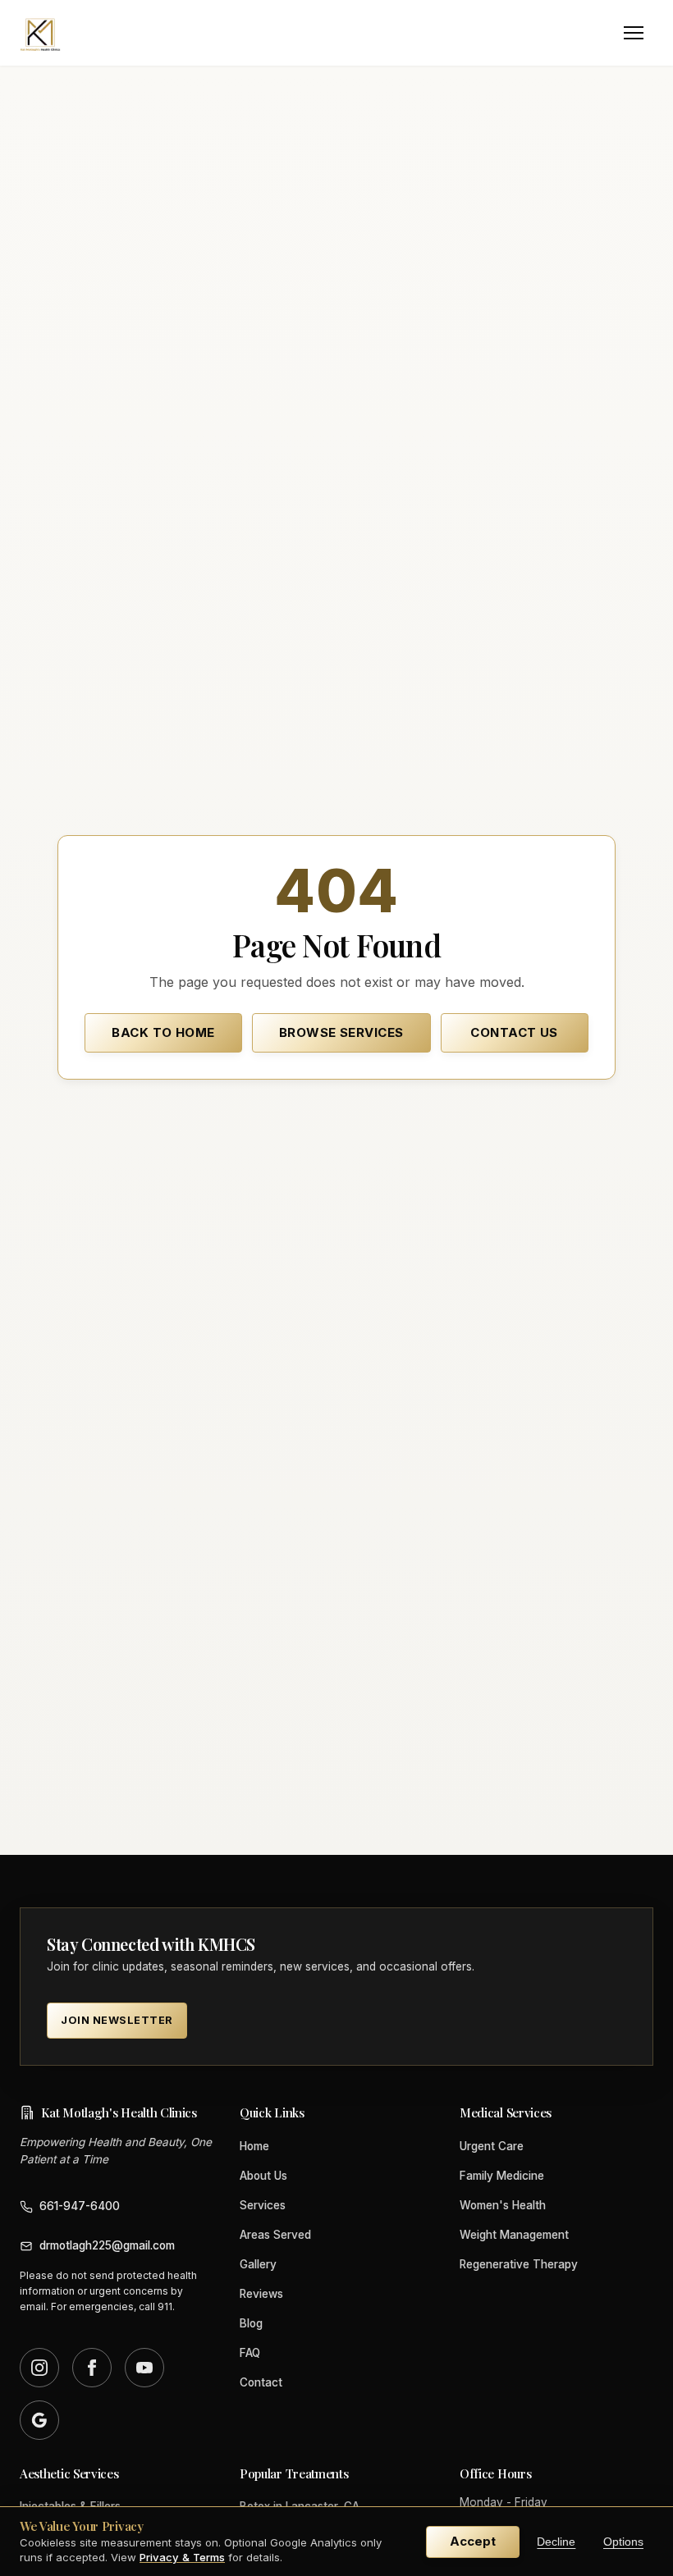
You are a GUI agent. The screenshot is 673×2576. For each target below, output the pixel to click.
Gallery (258, 2264)
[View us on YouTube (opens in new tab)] (144, 2368)
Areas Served (275, 2235)
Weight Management (514, 2235)
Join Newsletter (117, 2020)
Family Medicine (502, 2176)
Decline (556, 2542)
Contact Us (514, 1032)
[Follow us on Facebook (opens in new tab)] (92, 2368)
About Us (263, 2176)
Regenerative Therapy (519, 2264)
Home (254, 2146)
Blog (251, 2323)
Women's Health (503, 2205)
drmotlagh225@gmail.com (107, 2245)
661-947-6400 (80, 2206)
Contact (261, 2382)
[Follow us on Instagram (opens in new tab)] (39, 2368)
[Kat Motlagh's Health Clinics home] (40, 33)
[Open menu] (634, 33)
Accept (473, 2541)
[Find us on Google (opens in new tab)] (39, 2420)
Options (623, 2542)
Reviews (261, 2294)
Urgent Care (492, 2146)
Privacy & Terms (182, 2557)
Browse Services (341, 1032)
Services (263, 2205)
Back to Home (163, 1032)
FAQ (250, 2353)
